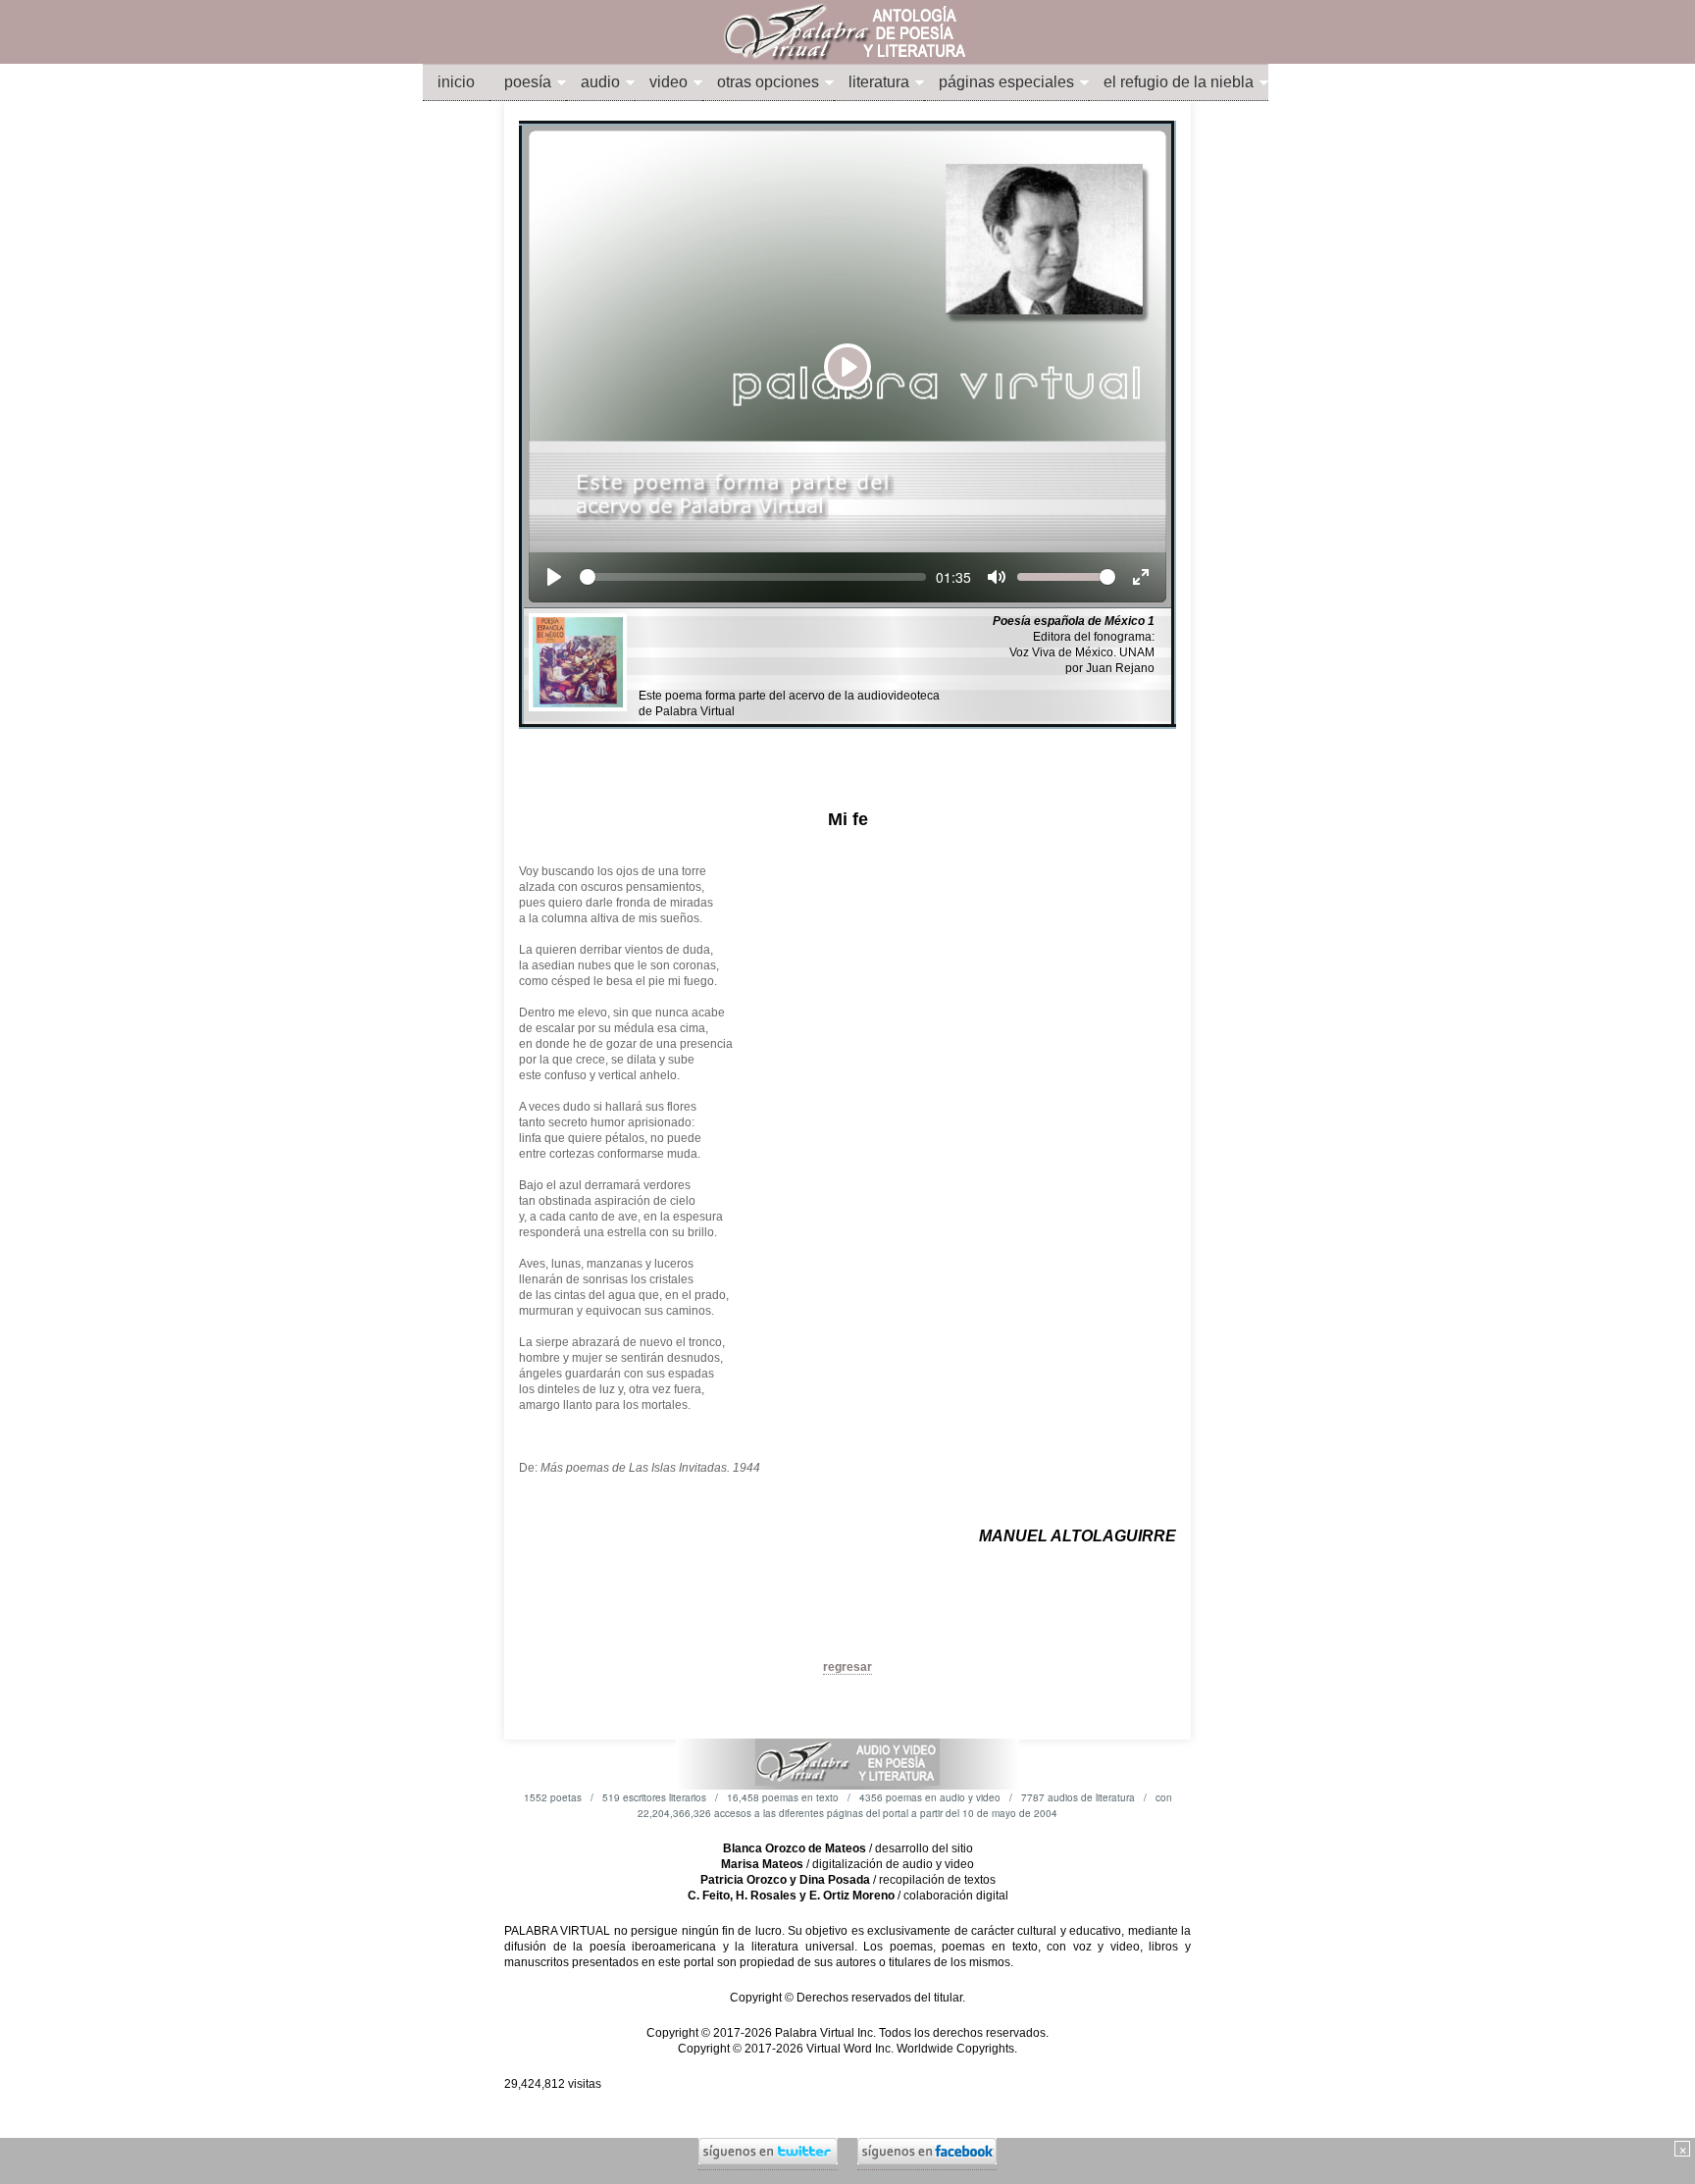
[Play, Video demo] (554, 577)
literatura (879, 82)
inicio (456, 82)
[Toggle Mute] (997, 577)
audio (600, 82)
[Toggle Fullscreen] (1141, 577)
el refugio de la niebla (1179, 82)
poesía (528, 82)
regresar (847, 1667)
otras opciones (768, 82)
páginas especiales (1006, 82)
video (668, 82)
